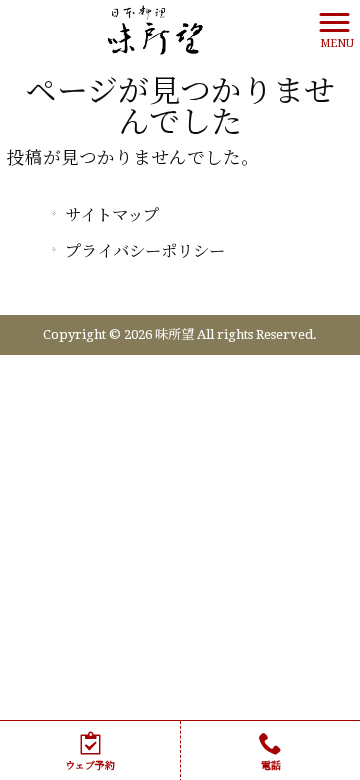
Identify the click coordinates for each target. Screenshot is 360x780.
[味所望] (155, 29)
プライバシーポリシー (145, 251)
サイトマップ (112, 215)
